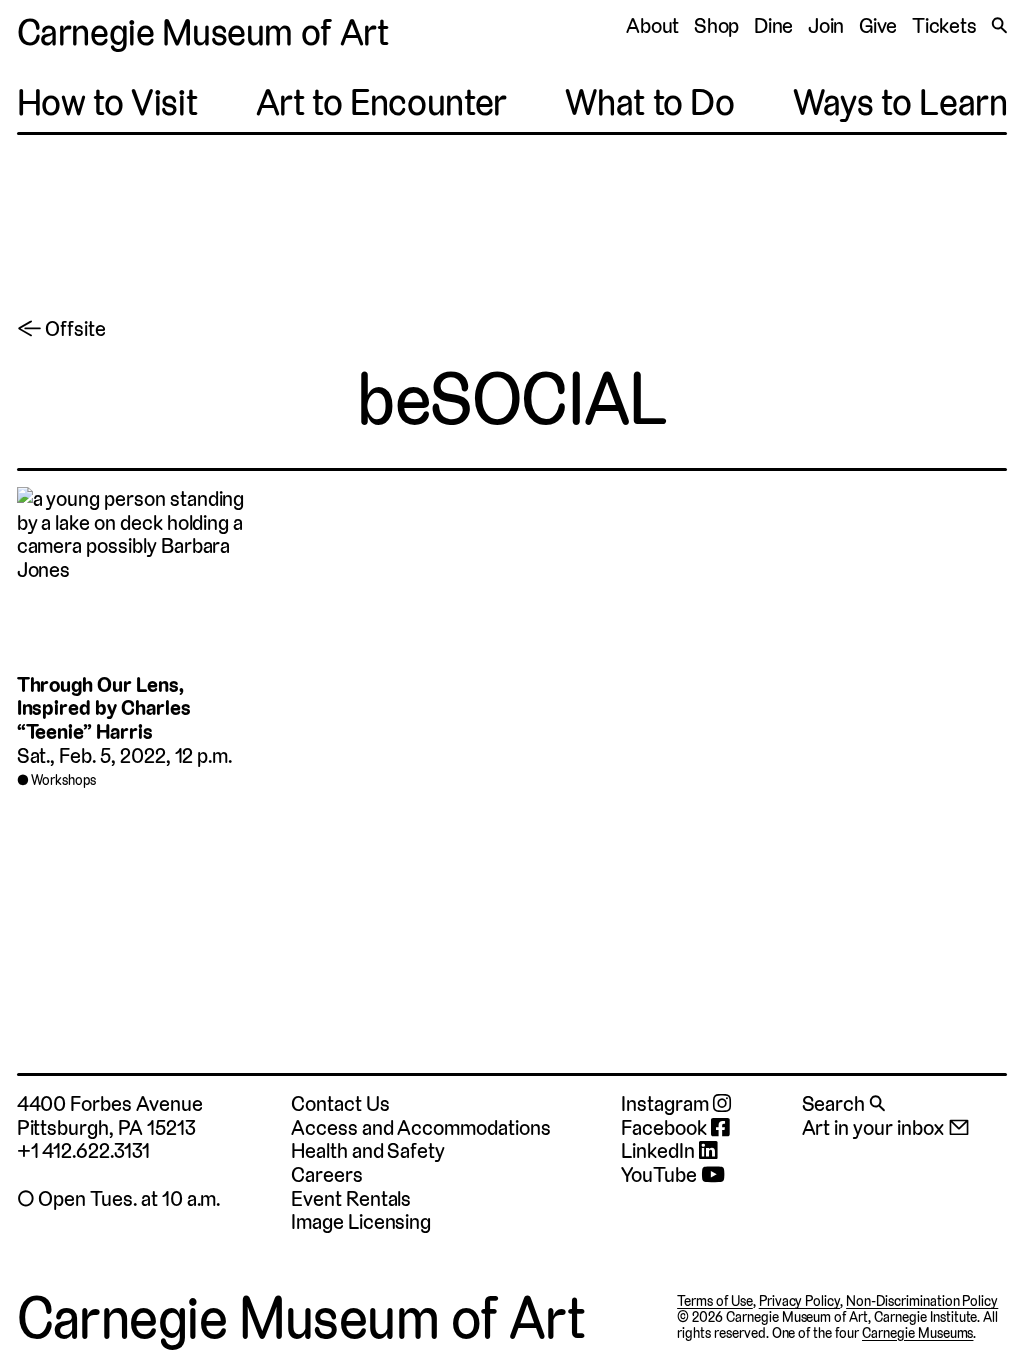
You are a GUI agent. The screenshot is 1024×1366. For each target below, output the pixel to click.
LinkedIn (660, 1151)
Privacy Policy (800, 1301)
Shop (717, 25)
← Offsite (62, 328)
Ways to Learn (900, 102)
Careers (327, 1174)
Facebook (666, 1128)
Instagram (666, 1104)
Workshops (63, 780)
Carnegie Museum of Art (203, 32)
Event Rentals (351, 1198)
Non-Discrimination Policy (922, 1301)
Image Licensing (361, 1221)
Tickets (945, 25)
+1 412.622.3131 (83, 1150)
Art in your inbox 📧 (886, 1127)
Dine (774, 25)
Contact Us (340, 1103)
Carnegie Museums (917, 1333)
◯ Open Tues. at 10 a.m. (119, 1198)
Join (826, 25)
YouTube (661, 1175)
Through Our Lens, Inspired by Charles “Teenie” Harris (104, 708)
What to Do (649, 102)
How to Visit (107, 102)
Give (878, 25)
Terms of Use (715, 1301)
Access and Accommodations (421, 1127)
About (653, 25)
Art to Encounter (381, 102)
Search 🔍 (844, 1103)
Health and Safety (368, 1150)
